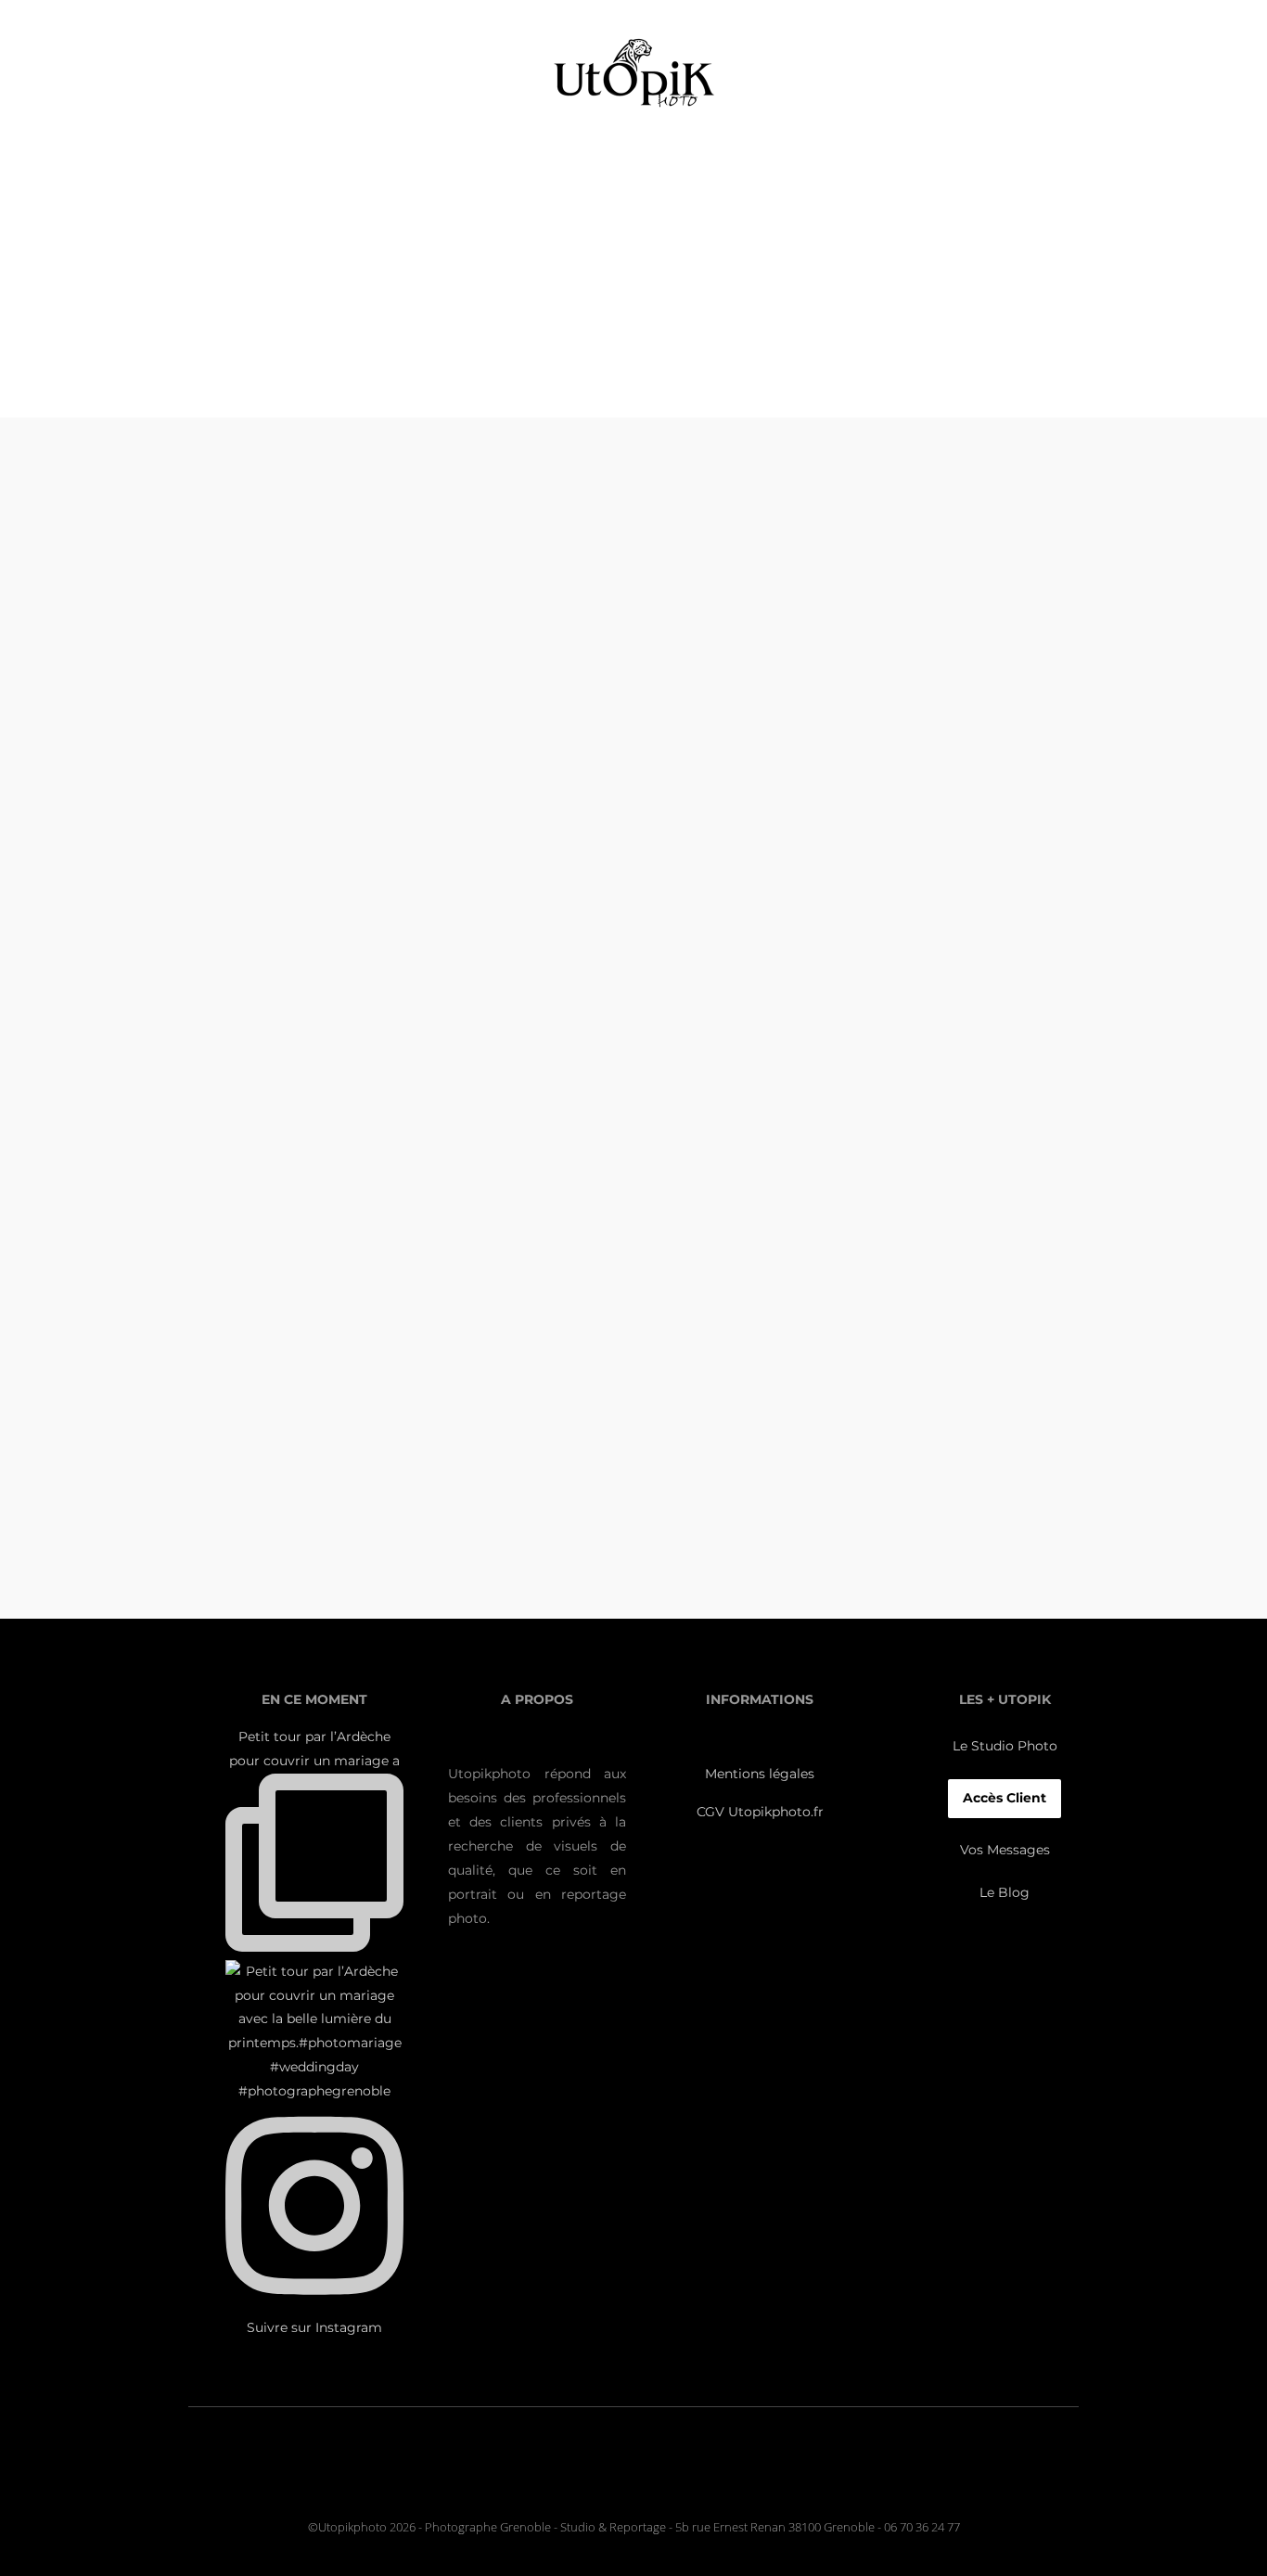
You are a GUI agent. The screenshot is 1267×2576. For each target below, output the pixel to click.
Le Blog (1005, 1892)
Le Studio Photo (1005, 1746)
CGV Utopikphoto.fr (760, 1812)
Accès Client (1005, 1798)
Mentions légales (760, 1774)
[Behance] (674, 2480)
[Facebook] (630, 2480)
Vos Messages (1005, 1850)
